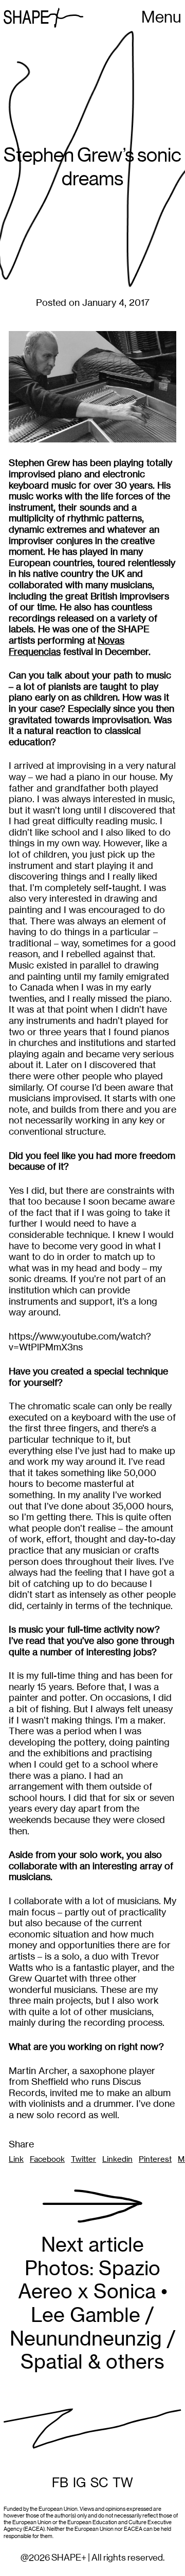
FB (60, 2483)
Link (16, 2159)
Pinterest (155, 2159)
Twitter (84, 2159)
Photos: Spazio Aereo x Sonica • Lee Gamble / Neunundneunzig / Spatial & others (93, 2303)
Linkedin (117, 2159)
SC (99, 2483)
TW (123, 2483)
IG (79, 2483)
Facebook (47, 2159)
